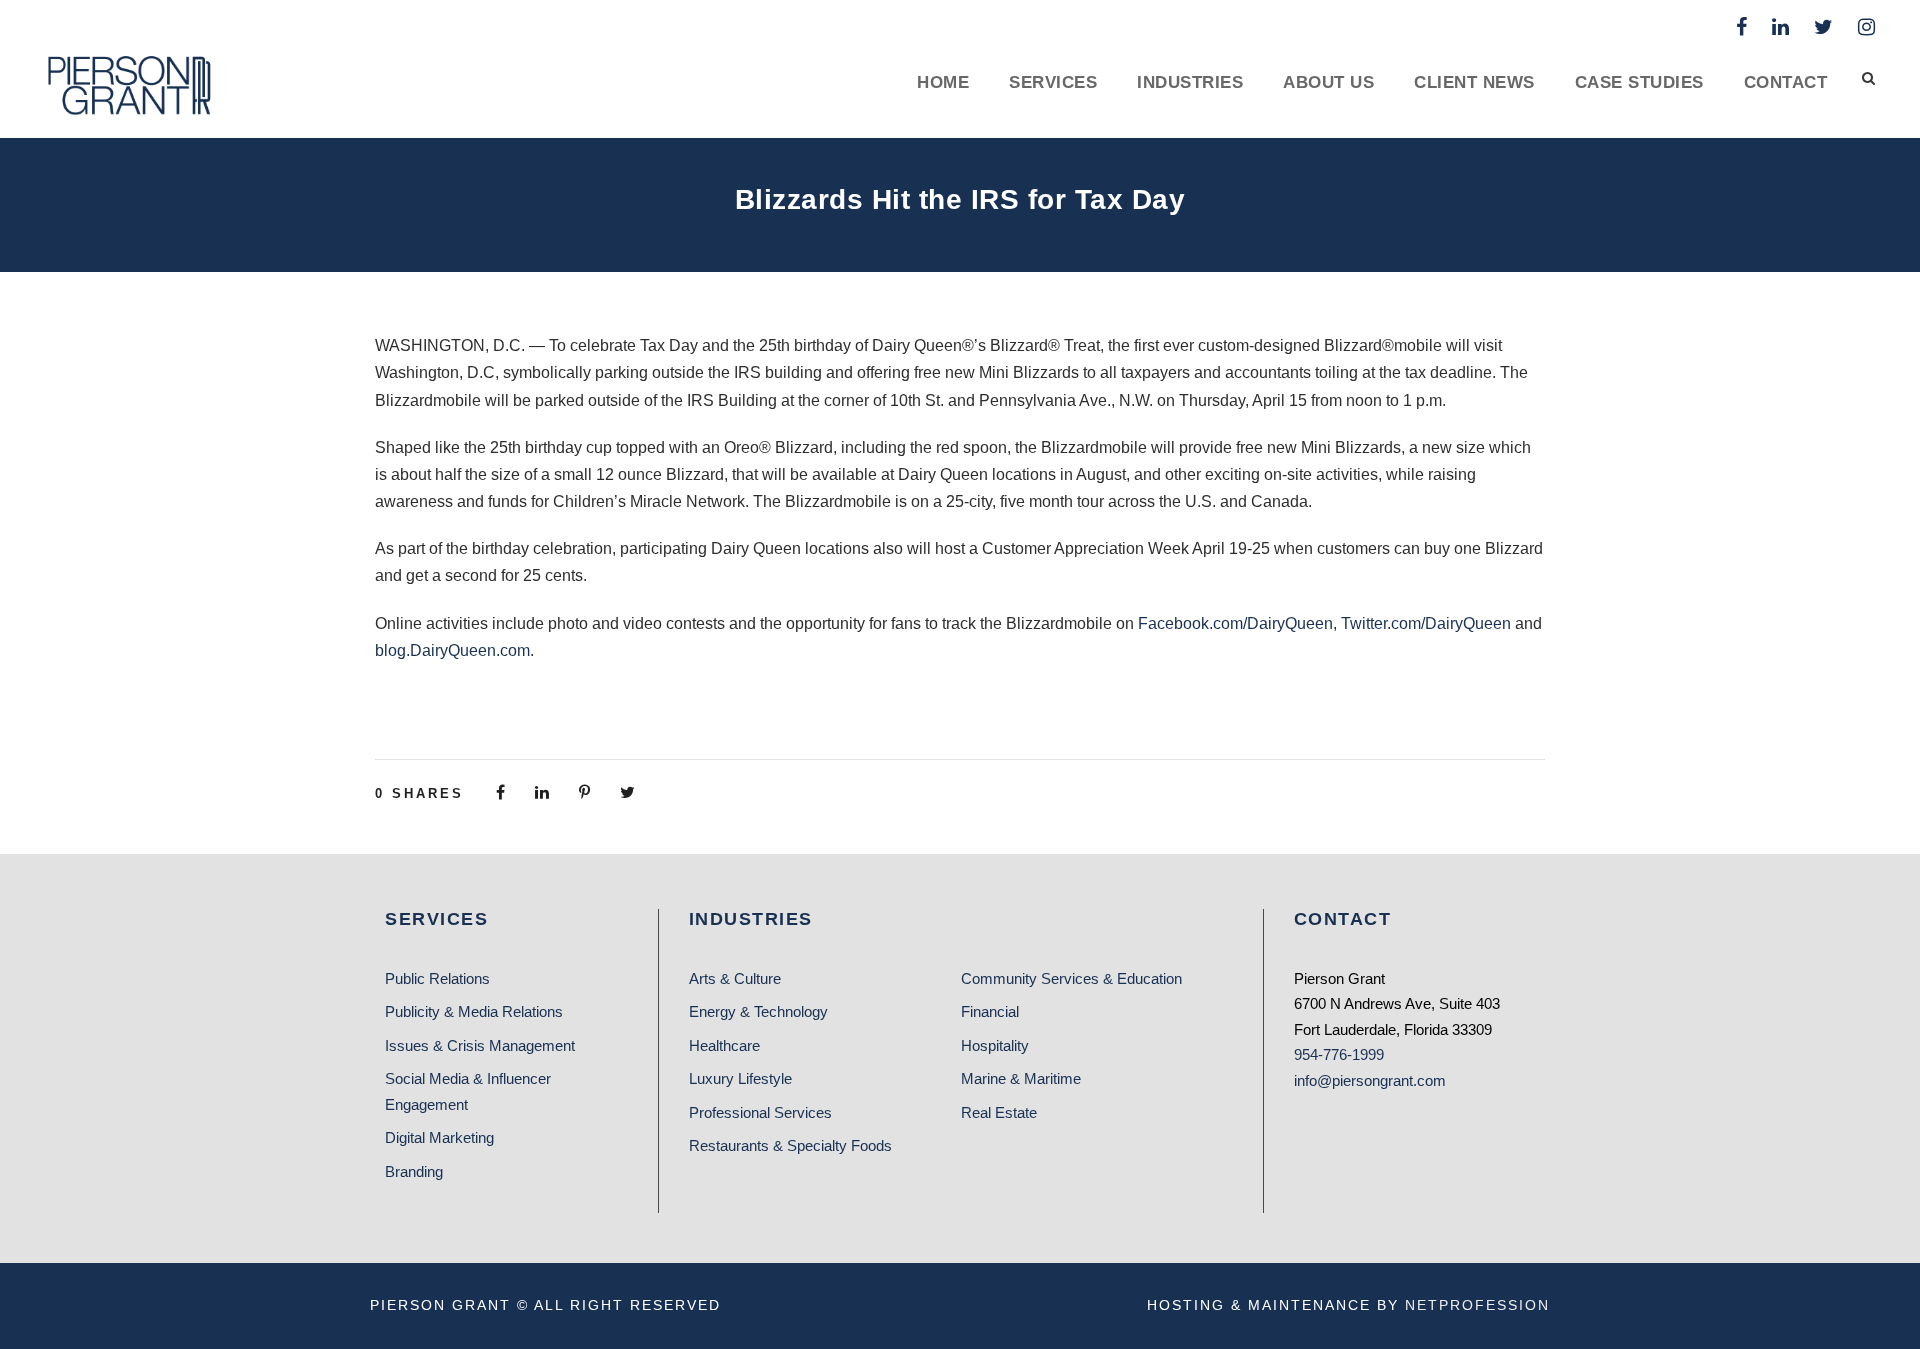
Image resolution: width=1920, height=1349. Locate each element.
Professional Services (760, 1112)
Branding (414, 1171)
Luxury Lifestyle (740, 1078)
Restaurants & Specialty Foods (790, 1145)
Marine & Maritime (1021, 1078)
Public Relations (437, 978)
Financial (990, 1011)
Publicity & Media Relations (474, 1011)
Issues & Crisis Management (480, 1045)
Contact (1786, 82)
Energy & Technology (758, 1011)
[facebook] (1741, 27)
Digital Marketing (439, 1137)
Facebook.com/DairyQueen (1235, 623)
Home (943, 82)
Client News (1474, 82)
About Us (1328, 82)
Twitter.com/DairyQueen (1426, 623)
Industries (1190, 82)
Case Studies (1639, 82)
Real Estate (999, 1112)
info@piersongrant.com (1370, 1080)
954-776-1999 (1339, 1054)
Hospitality (995, 1045)
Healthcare (724, 1045)
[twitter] (1823, 27)
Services (1053, 82)
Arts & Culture (735, 978)
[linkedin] (1780, 27)
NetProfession (1477, 1305)
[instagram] (1866, 27)
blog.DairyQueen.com (452, 650)
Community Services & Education (1071, 978)
